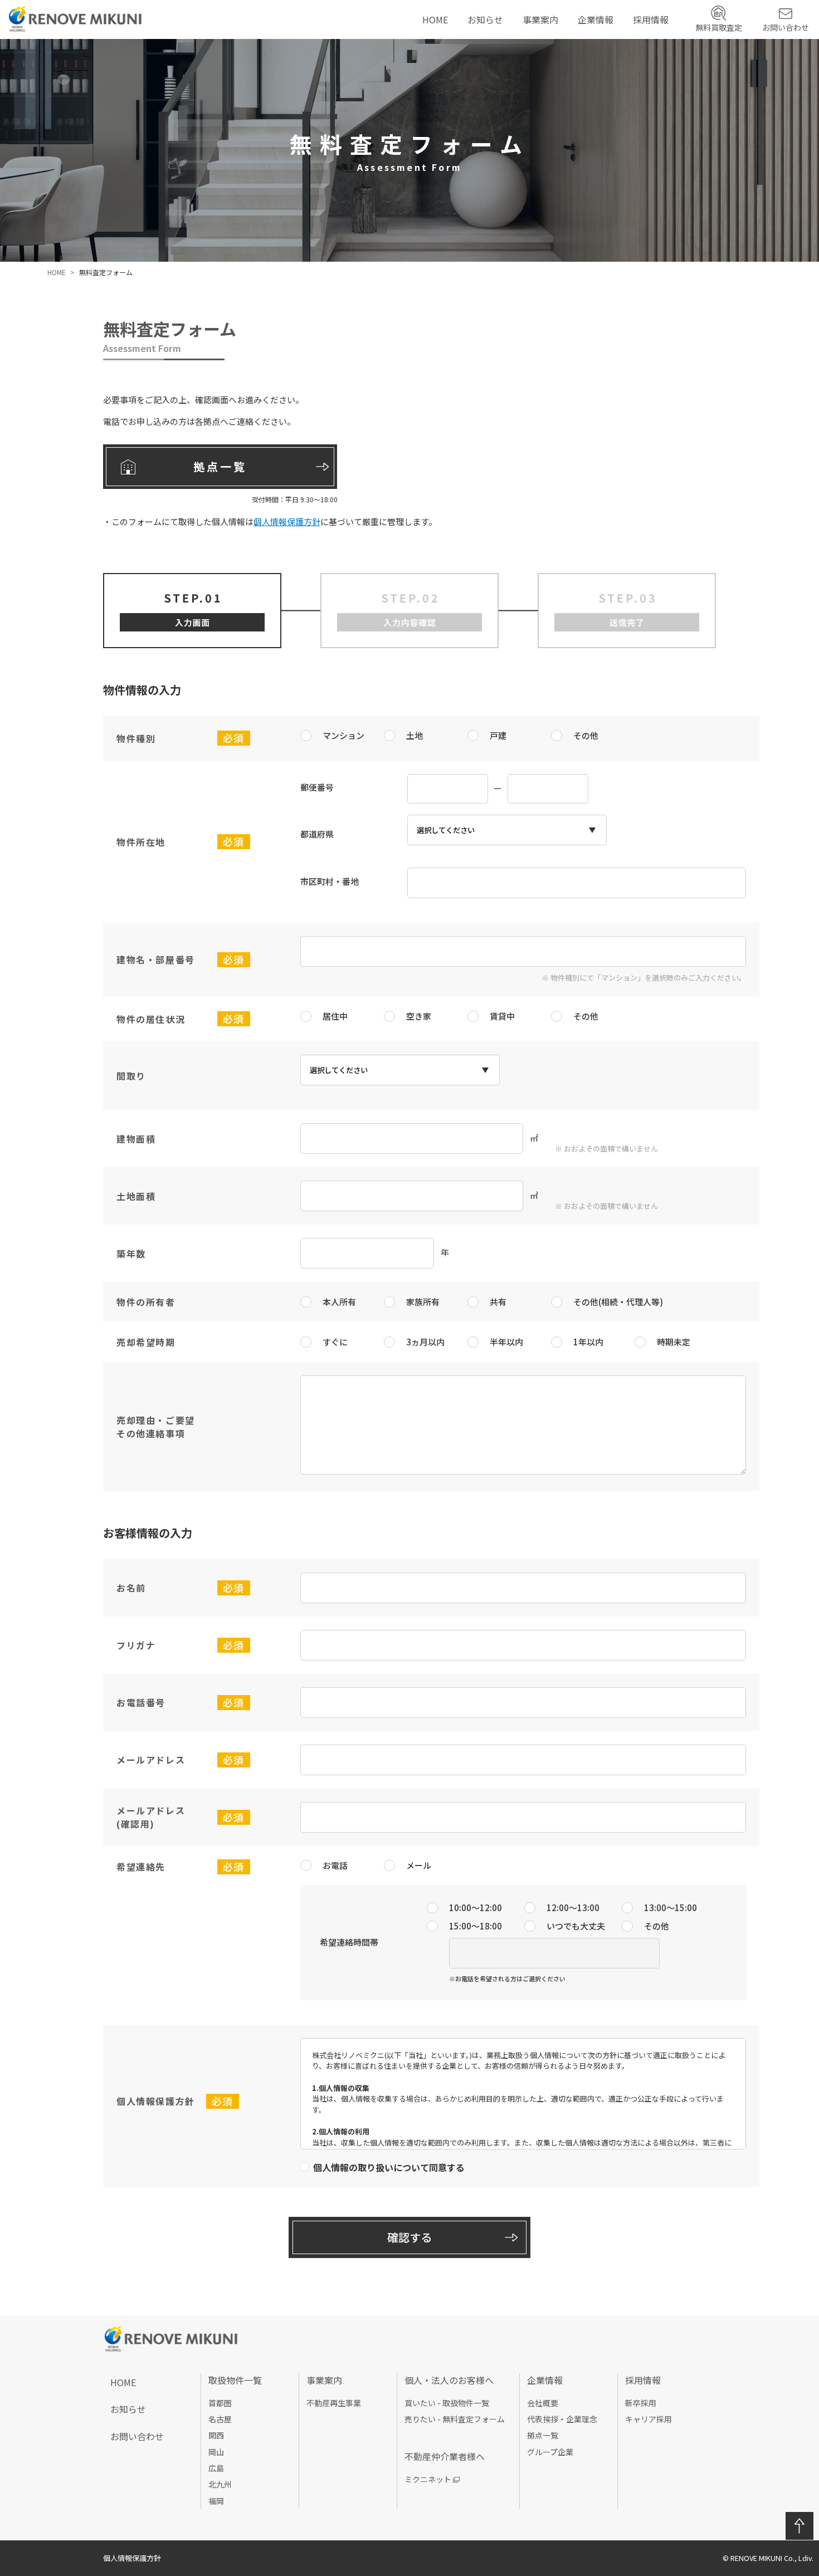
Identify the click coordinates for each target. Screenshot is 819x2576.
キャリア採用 (664, 60)
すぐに (335, 1342)
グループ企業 (608, 93)
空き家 (419, 1016)
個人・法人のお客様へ (570, 60)
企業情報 (596, 19)
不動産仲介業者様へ (566, 77)
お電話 (335, 1865)
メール (419, 1865)
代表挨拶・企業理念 (621, 60)
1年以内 (588, 1342)
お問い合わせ (786, 27)
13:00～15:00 (671, 1907)
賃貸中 (502, 1016)
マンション (343, 735)
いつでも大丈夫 (576, 1926)
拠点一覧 (600, 77)
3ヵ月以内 (425, 1342)
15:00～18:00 (476, 1926)
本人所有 (339, 1302)
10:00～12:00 (476, 1907)
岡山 (216, 2452)
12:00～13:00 (573, 1907)
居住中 (335, 1016)
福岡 (216, 2501)
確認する (409, 2237)
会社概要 (600, 43)
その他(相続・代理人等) (618, 1302)
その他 (586, 735)
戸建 (498, 735)
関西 (216, 2435)
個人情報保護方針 (291, 521)
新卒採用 (655, 43)
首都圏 (220, 2403)
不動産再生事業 (557, 43)
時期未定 (674, 1342)
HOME (435, 19)
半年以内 (506, 1342)
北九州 (220, 2484)
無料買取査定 (719, 27)
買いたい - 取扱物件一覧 (447, 2403)
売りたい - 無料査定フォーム (455, 2419)
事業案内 (540, 19)
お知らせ (485, 19)
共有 (498, 1302)
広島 (216, 2468)
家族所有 (423, 1302)
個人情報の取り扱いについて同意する (389, 2167)
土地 (415, 735)
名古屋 (220, 2419)
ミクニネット (428, 2479)
